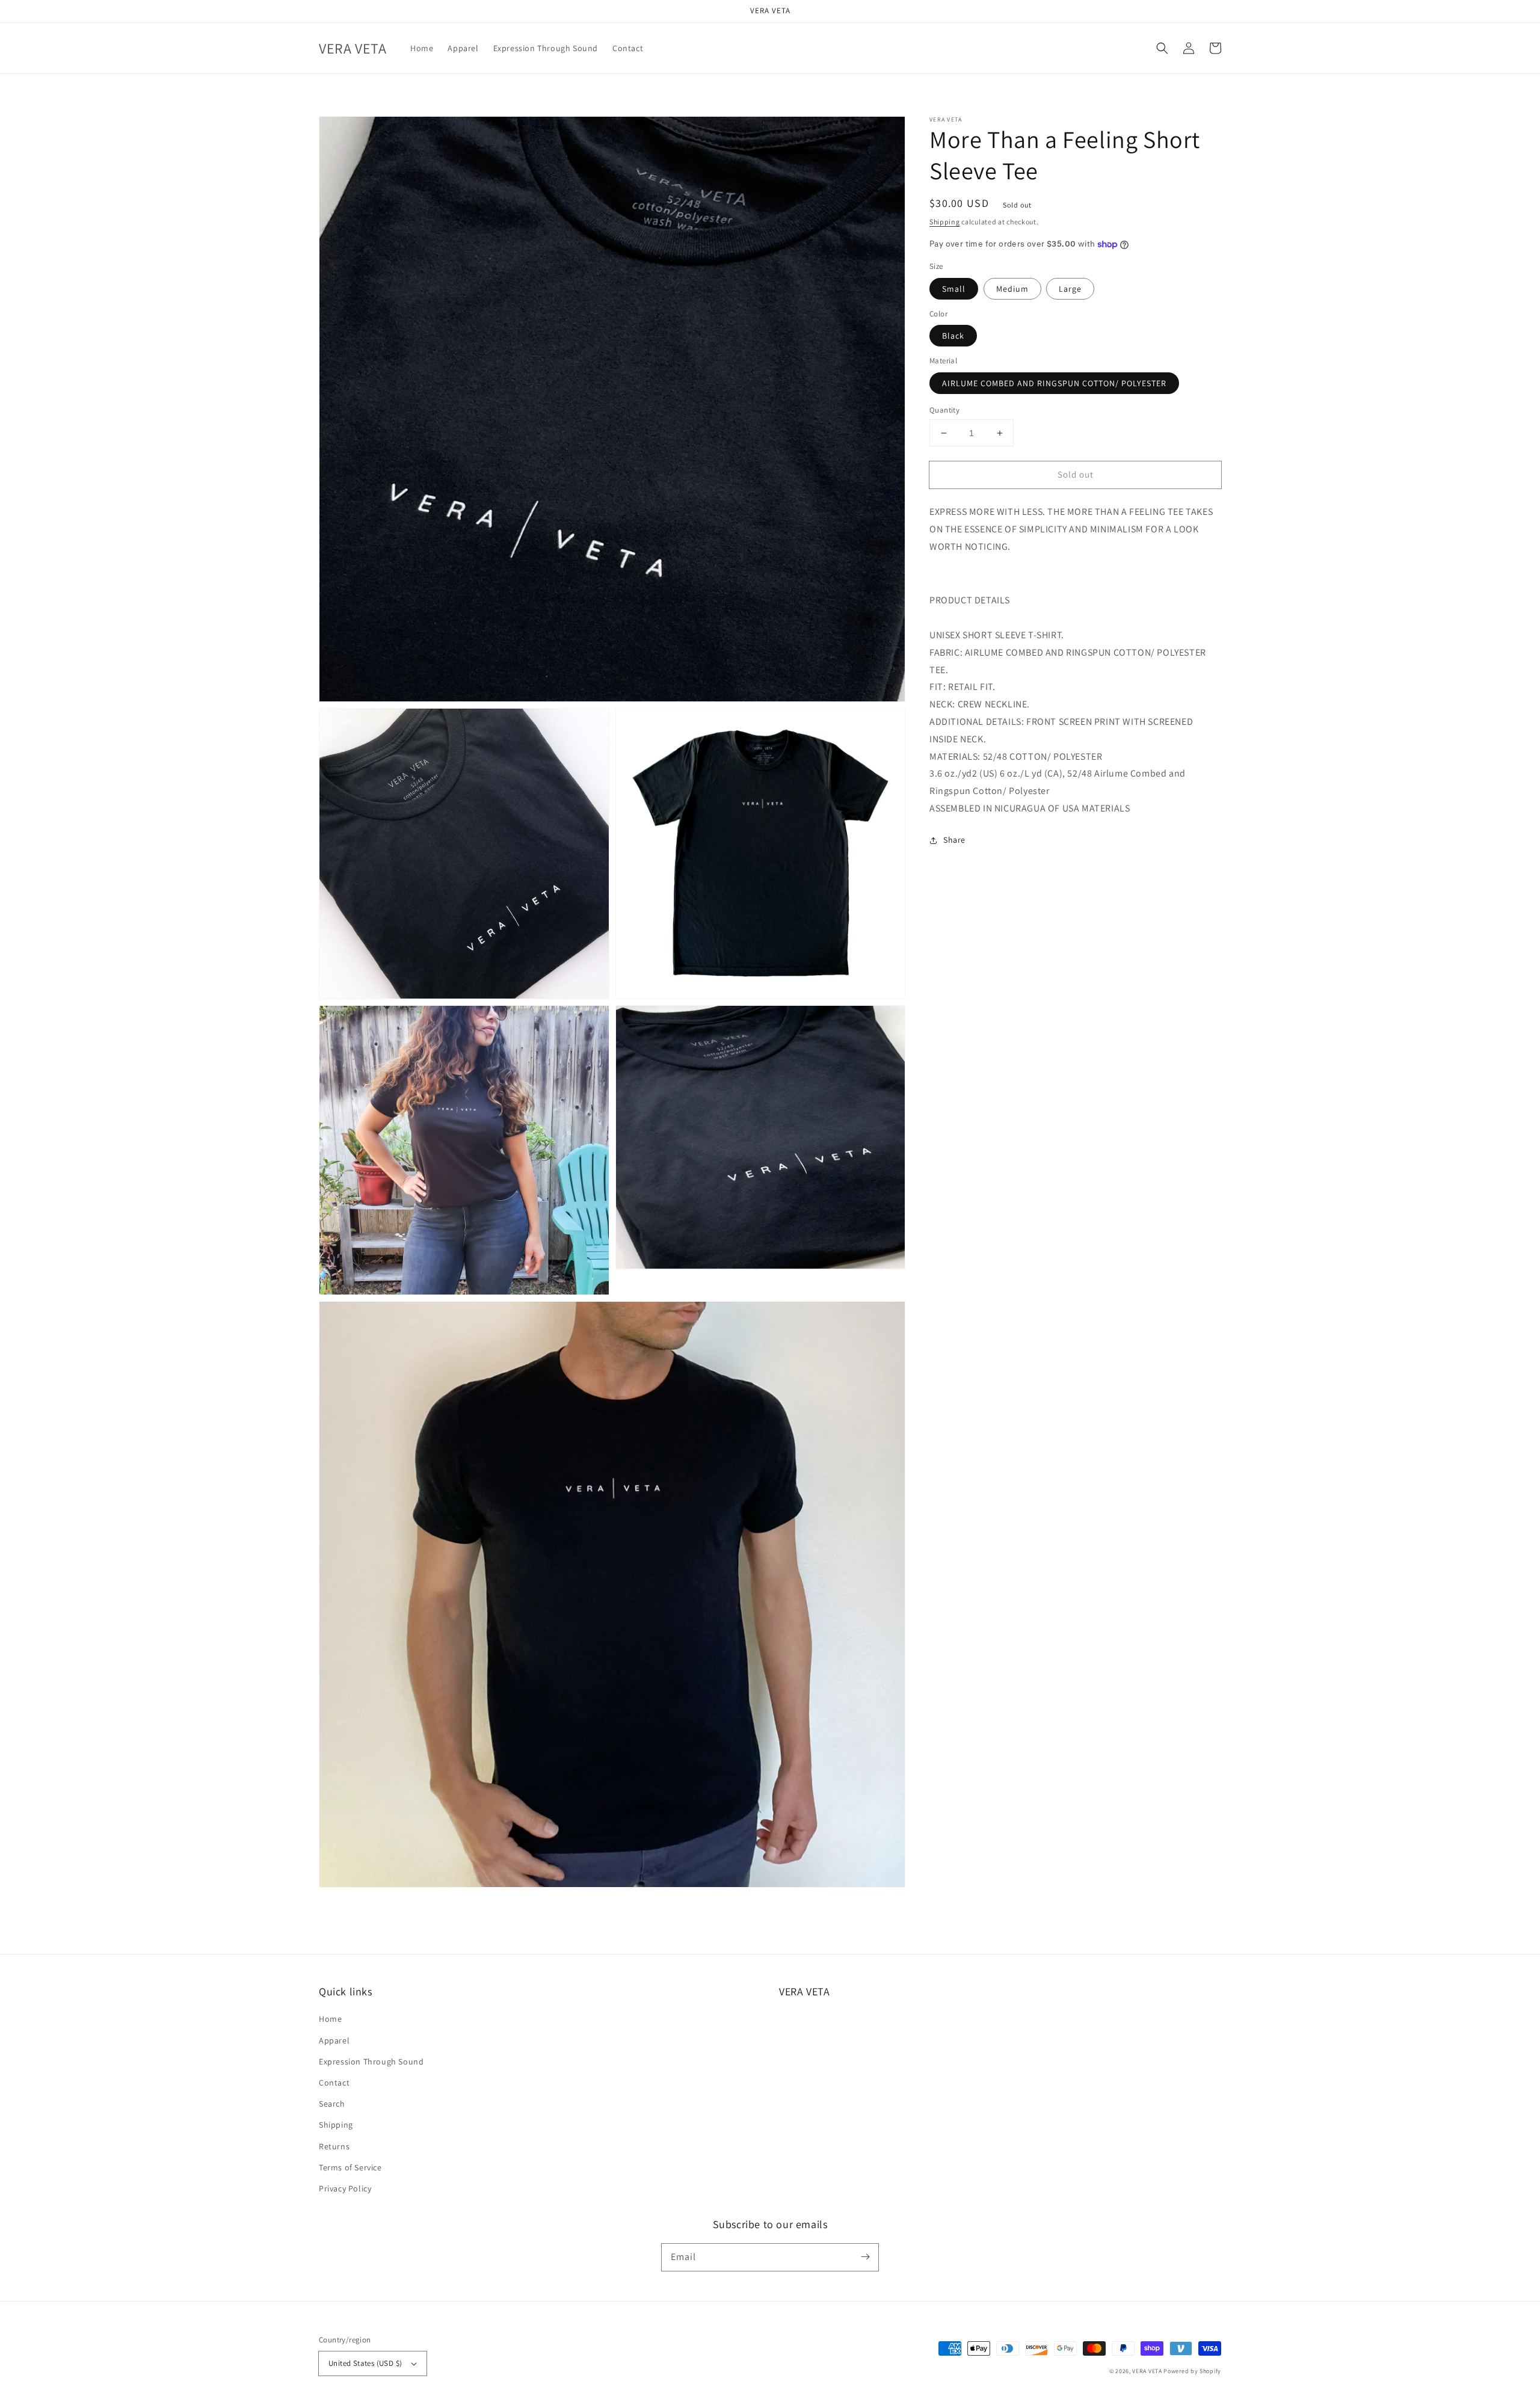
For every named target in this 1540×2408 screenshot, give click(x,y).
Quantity (944, 410)
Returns (334, 2146)
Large (1070, 289)
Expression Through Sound (371, 2062)
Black (953, 336)
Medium (1012, 289)
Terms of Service (350, 2167)
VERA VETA (1147, 2371)
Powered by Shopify (1192, 2371)
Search (332, 2104)
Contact (334, 2083)
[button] (1162, 48)
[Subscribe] (865, 2257)
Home (330, 2019)
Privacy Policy (345, 2188)
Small (954, 289)
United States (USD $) (365, 2363)
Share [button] (954, 840)
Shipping (945, 222)
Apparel (334, 2040)
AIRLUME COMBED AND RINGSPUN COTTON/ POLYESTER (1054, 383)
